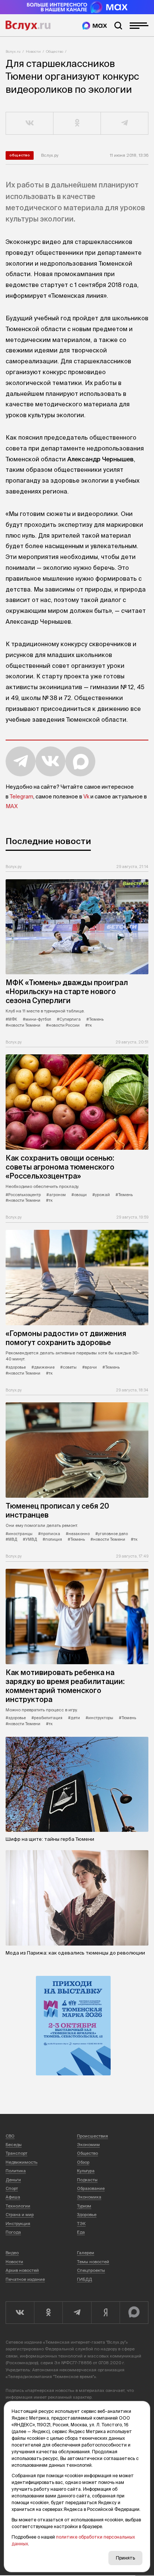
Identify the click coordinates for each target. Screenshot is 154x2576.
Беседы (14, 2145)
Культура (86, 2171)
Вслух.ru (28, 25)
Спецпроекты (91, 2270)
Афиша (13, 2197)
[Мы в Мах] (95, 26)
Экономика (89, 2197)
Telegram (21, 797)
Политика (16, 2171)
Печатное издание (25, 2279)
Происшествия (93, 2136)
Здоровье (87, 2215)
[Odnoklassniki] (48, 2313)
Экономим (88, 2145)
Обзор (83, 2162)
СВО (10, 2136)
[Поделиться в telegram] (125, 123)
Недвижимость (21, 2162)
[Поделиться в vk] (30, 123)
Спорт (12, 2188)
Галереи (86, 2253)
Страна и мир (20, 2215)
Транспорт (16, 2153)
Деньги (13, 2180)
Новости (33, 51)
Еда (81, 2232)
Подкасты (87, 2180)
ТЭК (81, 2224)
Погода (13, 2232)
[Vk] (20, 2313)
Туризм (84, 2206)
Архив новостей (22, 2270)
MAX (12, 806)
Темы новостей (93, 2262)
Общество (55, 51)
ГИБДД (84, 2279)
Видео (12, 2253)
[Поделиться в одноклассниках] (77, 123)
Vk (86, 797)
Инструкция (18, 2224)
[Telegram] (77, 2313)
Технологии (18, 2206)
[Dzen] (105, 2313)
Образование (91, 2188)
